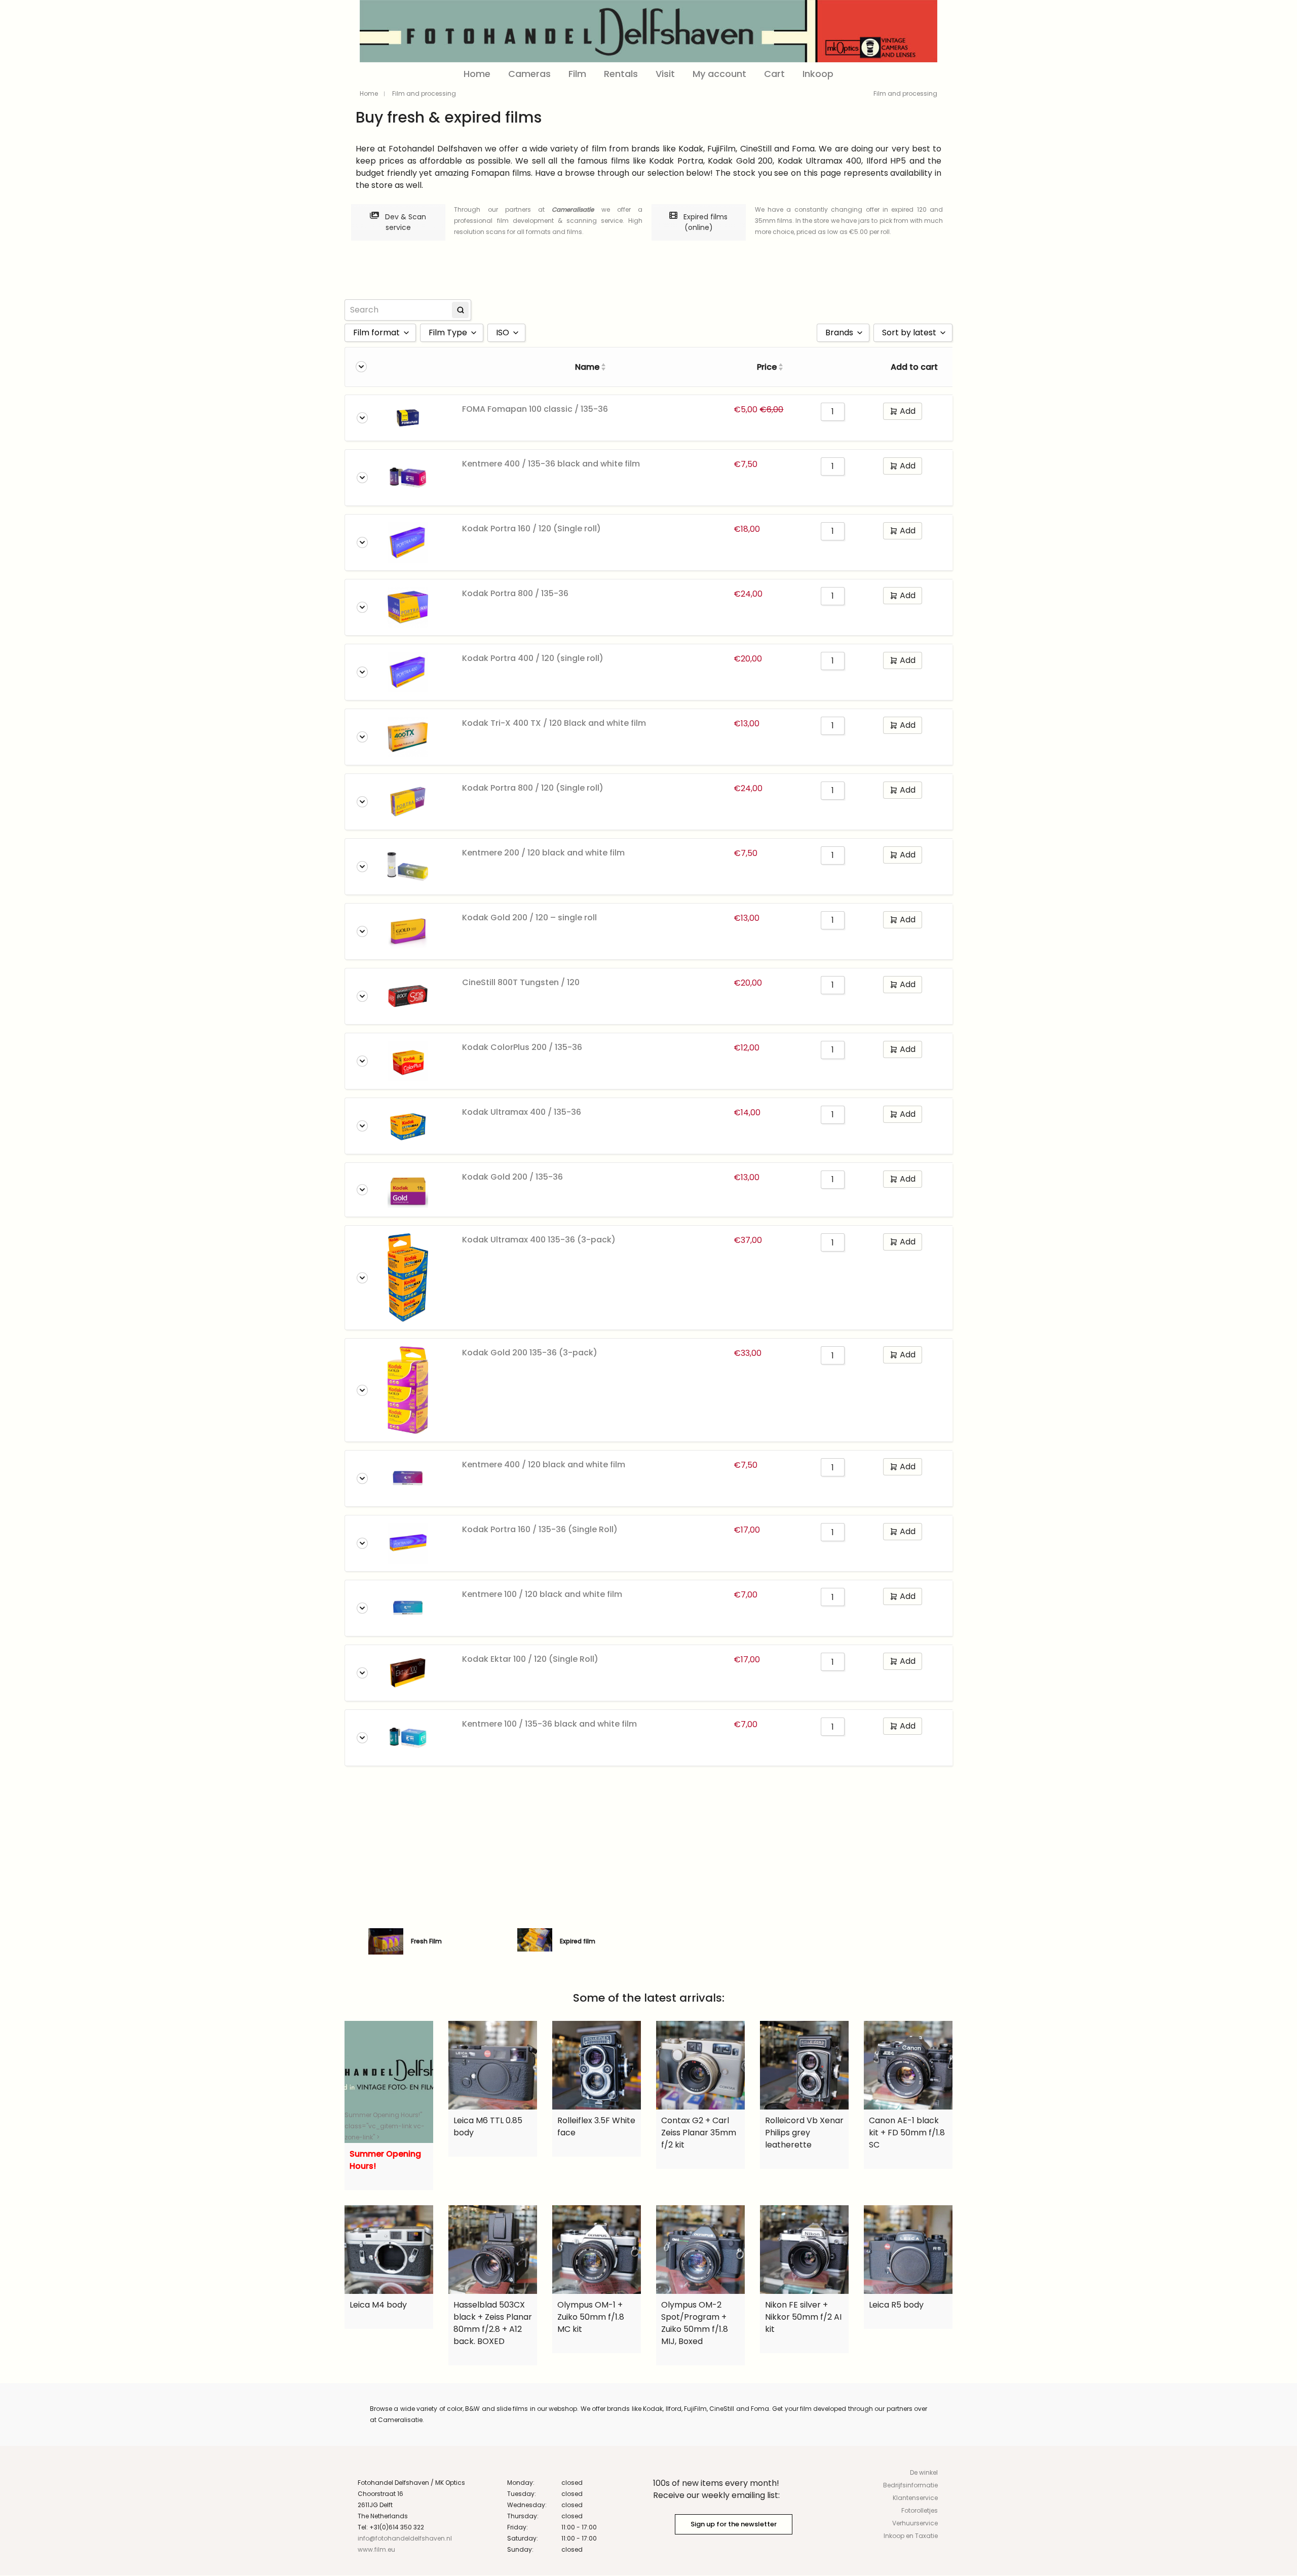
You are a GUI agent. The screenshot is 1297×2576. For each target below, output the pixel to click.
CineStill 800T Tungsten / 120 (521, 982)
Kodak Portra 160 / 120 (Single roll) (531, 529)
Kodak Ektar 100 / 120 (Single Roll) (530, 1659)
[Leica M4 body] (389, 2250)
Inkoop (818, 74)
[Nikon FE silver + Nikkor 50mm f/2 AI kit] (804, 2250)
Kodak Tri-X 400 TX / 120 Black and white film (554, 723)
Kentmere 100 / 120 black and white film (542, 1594)
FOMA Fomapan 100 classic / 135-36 (535, 409)
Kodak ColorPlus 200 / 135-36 (522, 1047)
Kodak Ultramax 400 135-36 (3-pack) (539, 1240)
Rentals (621, 74)
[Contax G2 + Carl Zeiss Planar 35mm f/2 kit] (700, 2065)
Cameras (529, 74)
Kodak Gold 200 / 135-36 (512, 1177)
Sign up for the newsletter (734, 2524)
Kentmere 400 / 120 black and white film (544, 1465)
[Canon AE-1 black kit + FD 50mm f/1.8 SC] (908, 2065)
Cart (774, 74)
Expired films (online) (704, 222)
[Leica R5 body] (908, 2250)
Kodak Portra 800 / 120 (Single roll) (533, 788)
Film (577, 74)
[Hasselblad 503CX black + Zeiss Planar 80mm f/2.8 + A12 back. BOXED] (493, 2250)
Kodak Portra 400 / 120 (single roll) (533, 658)
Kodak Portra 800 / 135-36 (515, 593)
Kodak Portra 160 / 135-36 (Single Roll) (540, 1529)
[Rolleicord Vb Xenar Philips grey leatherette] (804, 2065)
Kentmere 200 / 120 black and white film (543, 853)
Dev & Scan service (405, 222)
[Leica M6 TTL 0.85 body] (493, 2065)
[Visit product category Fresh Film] (386, 1941)
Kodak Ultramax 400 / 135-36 (522, 1112)
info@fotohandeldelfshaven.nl (405, 2538)
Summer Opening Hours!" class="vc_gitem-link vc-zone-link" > (385, 2126)
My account (719, 74)
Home (477, 74)
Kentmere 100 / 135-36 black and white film (549, 1724)
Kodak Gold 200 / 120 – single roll (529, 918)
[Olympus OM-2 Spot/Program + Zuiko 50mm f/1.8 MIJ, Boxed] (700, 2250)
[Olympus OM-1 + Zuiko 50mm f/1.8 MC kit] (597, 2250)
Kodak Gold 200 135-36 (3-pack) (530, 1353)
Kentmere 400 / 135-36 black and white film (551, 464)
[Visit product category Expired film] (535, 1941)
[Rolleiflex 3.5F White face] (597, 2065)
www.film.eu (376, 2549)
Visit (665, 74)
